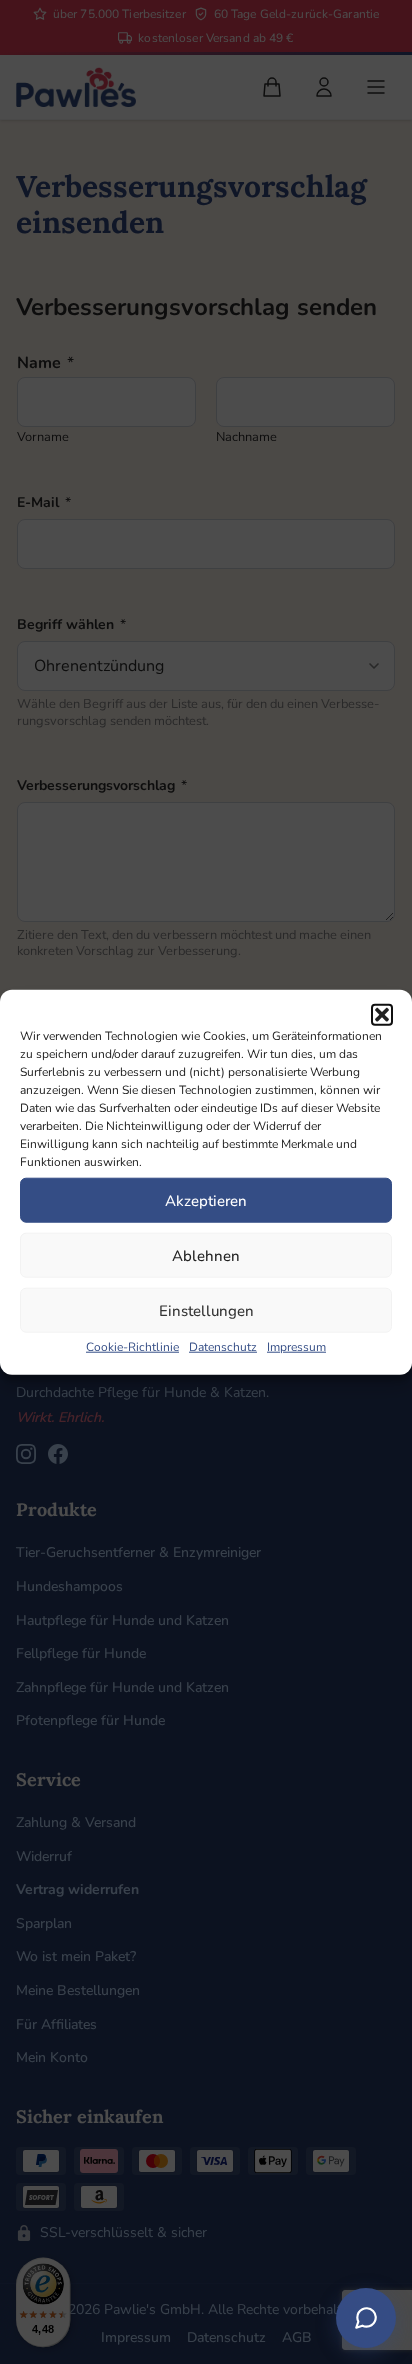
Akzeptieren (206, 1200)
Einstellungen (206, 1310)
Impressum (296, 1347)
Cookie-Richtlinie (132, 1347)
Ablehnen (206, 1255)
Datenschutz (223, 1347)
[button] (382, 1015)
